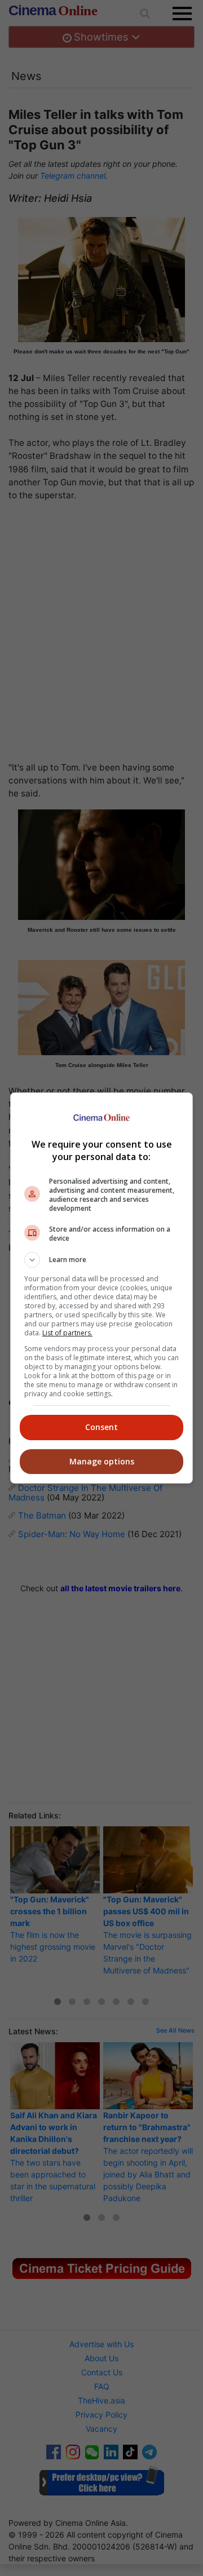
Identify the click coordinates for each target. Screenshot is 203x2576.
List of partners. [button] (67, 1333)
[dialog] (101, 1288)
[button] (101, 1260)
